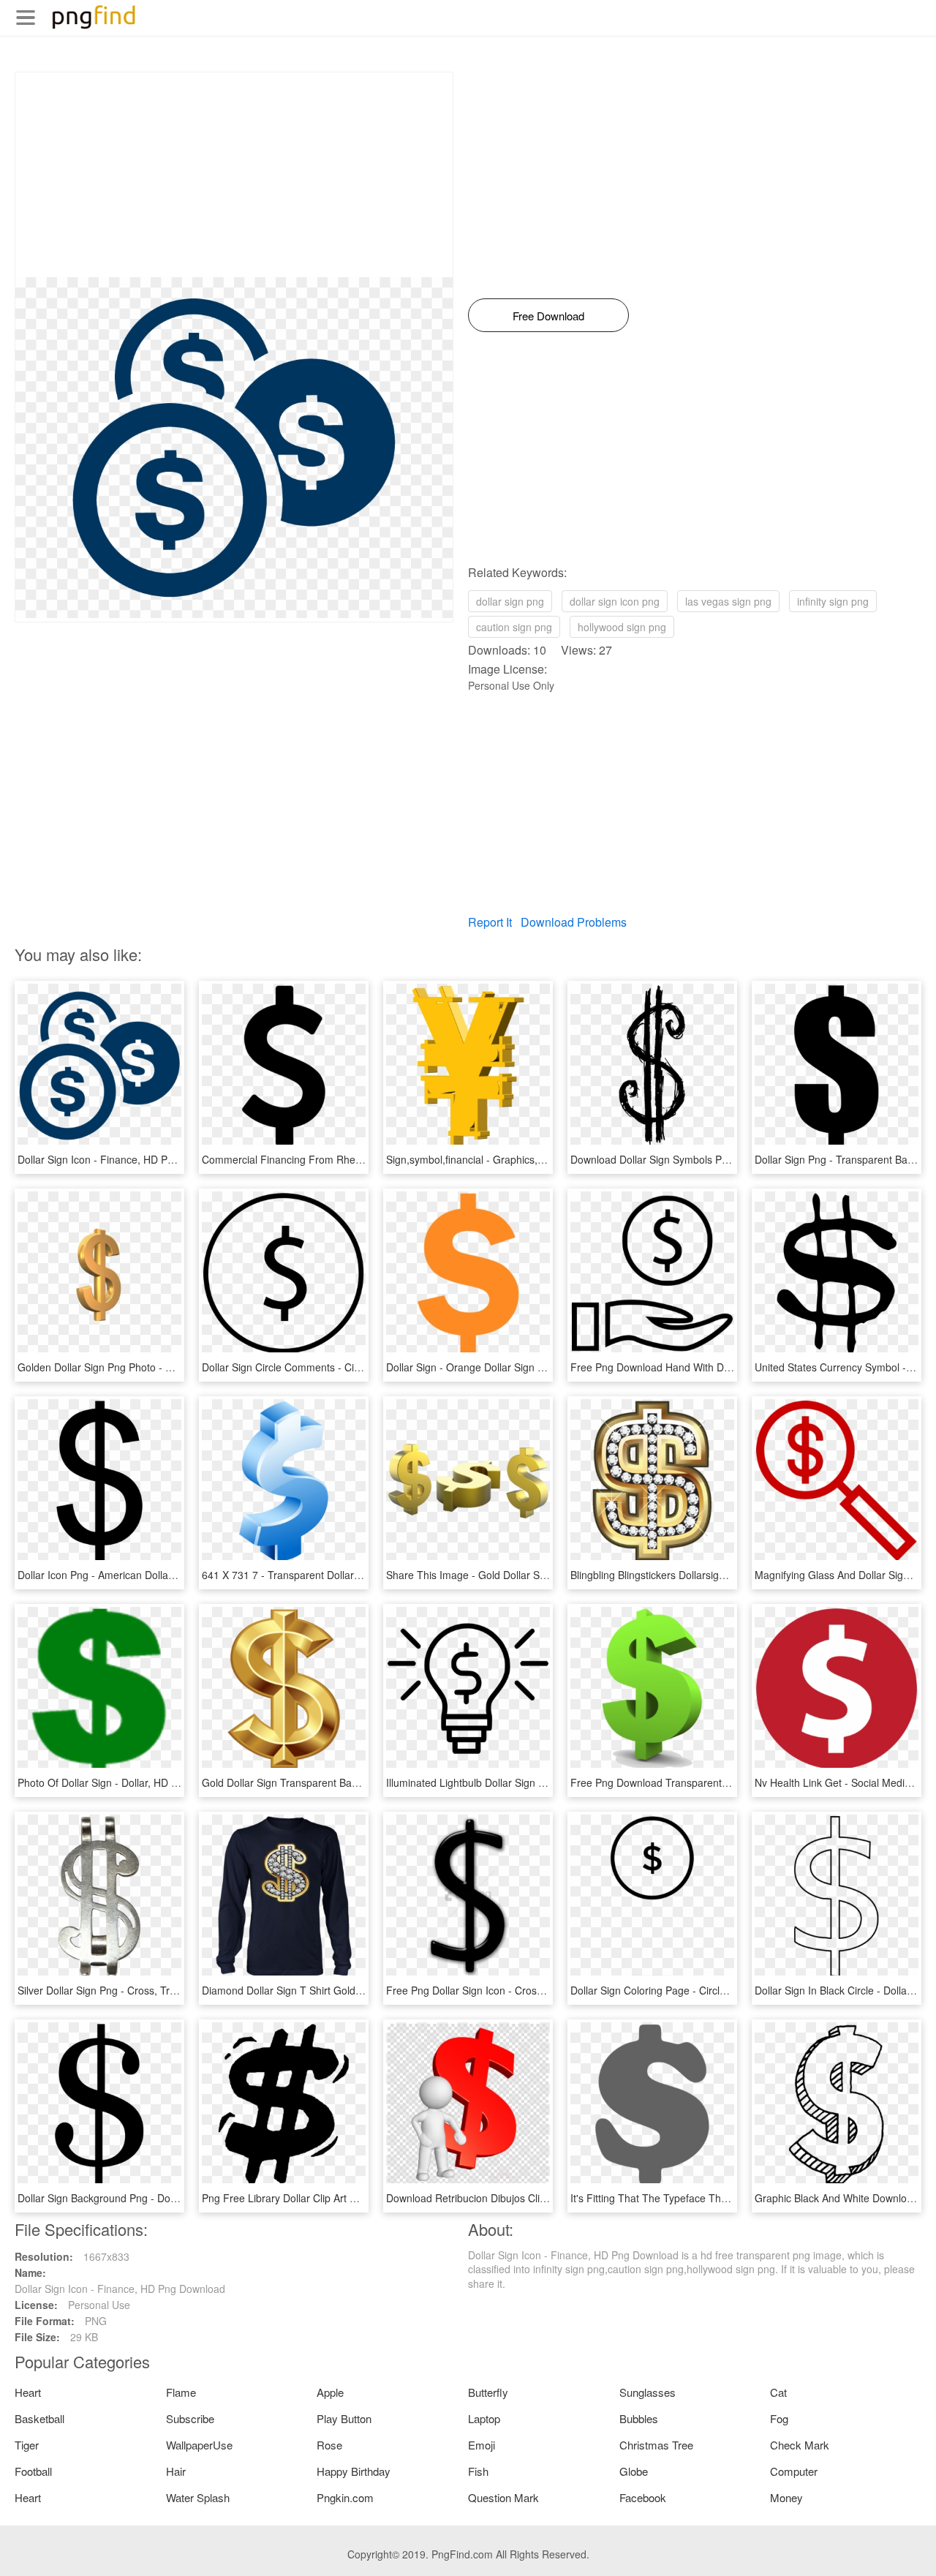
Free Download (548, 316)
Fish (478, 2471)
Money (786, 2497)
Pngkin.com (345, 2497)
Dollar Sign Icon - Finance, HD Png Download (123, 1159)
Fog (779, 2418)
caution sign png (514, 627)
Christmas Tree (656, 2445)
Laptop (484, 2418)
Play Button (344, 2418)
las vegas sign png (728, 601)
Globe (634, 2471)
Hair (176, 2471)
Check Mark (800, 2445)
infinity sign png (833, 601)
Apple (330, 2392)
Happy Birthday (354, 2471)
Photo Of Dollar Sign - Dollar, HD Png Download (128, 1782)
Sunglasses (648, 2392)
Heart (28, 2392)
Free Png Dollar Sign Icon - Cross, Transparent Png (506, 1990)
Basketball (39, 2418)
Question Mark (503, 2497)
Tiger (27, 2445)
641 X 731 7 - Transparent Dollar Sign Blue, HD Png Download (347, 1575)
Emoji (482, 2445)
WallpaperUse (199, 2445)
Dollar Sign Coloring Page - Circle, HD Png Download (693, 1990)
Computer (794, 2471)
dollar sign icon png (615, 601)
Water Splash (198, 2497)
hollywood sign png (622, 627)
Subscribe (190, 2418)
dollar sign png (510, 601)
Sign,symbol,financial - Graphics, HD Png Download (506, 1159)
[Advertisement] (234, 175)
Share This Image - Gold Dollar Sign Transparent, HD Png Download (545, 1575)
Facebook (643, 2497)
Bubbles (639, 2418)
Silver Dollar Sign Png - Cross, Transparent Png (128, 1990)
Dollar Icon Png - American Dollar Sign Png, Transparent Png (159, 1575)
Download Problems (574, 922)
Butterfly (488, 2392)
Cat (778, 2392)
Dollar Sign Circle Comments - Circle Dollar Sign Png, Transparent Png (365, 1367)
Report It (490, 922)
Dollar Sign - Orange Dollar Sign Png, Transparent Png (513, 1367)
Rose (329, 2445)
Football (33, 2471)
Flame (181, 2392)
